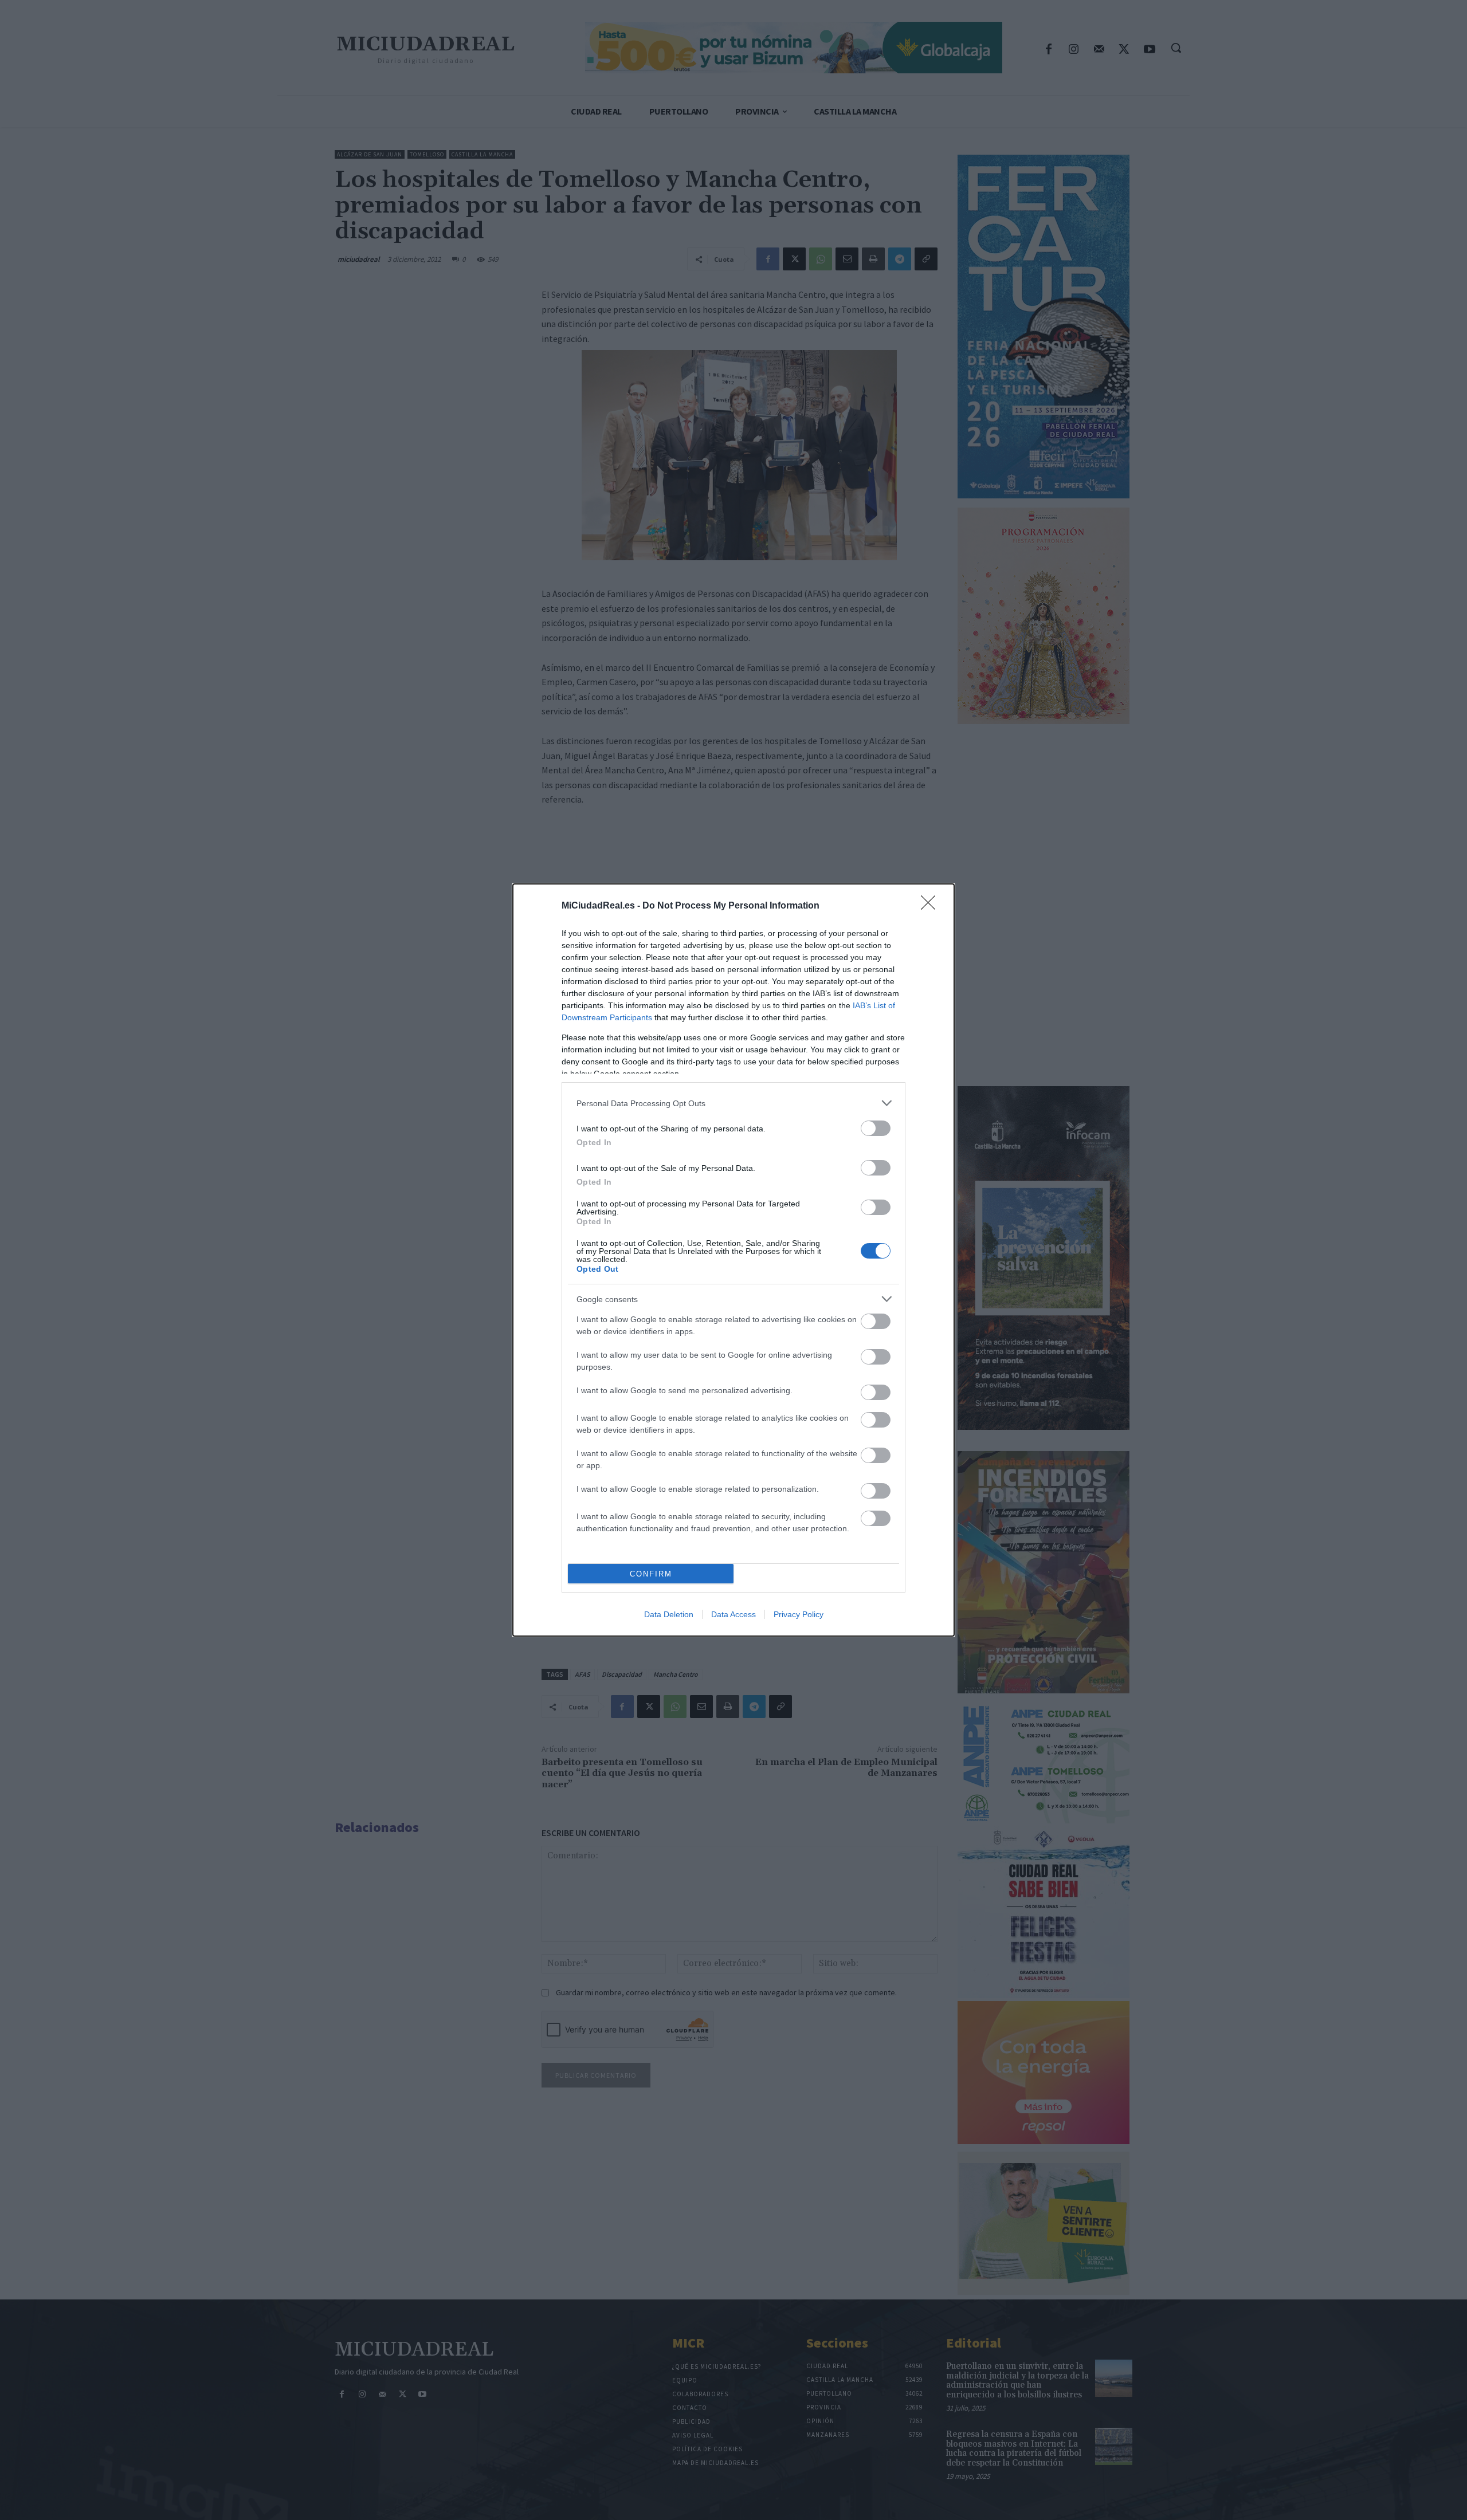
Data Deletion (669, 1614)
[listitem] (733, 1103)
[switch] (876, 1128)
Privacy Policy (799, 1614)
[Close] (932, 906)
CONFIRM (651, 1574)
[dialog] (733, 1260)
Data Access (733, 1614)
